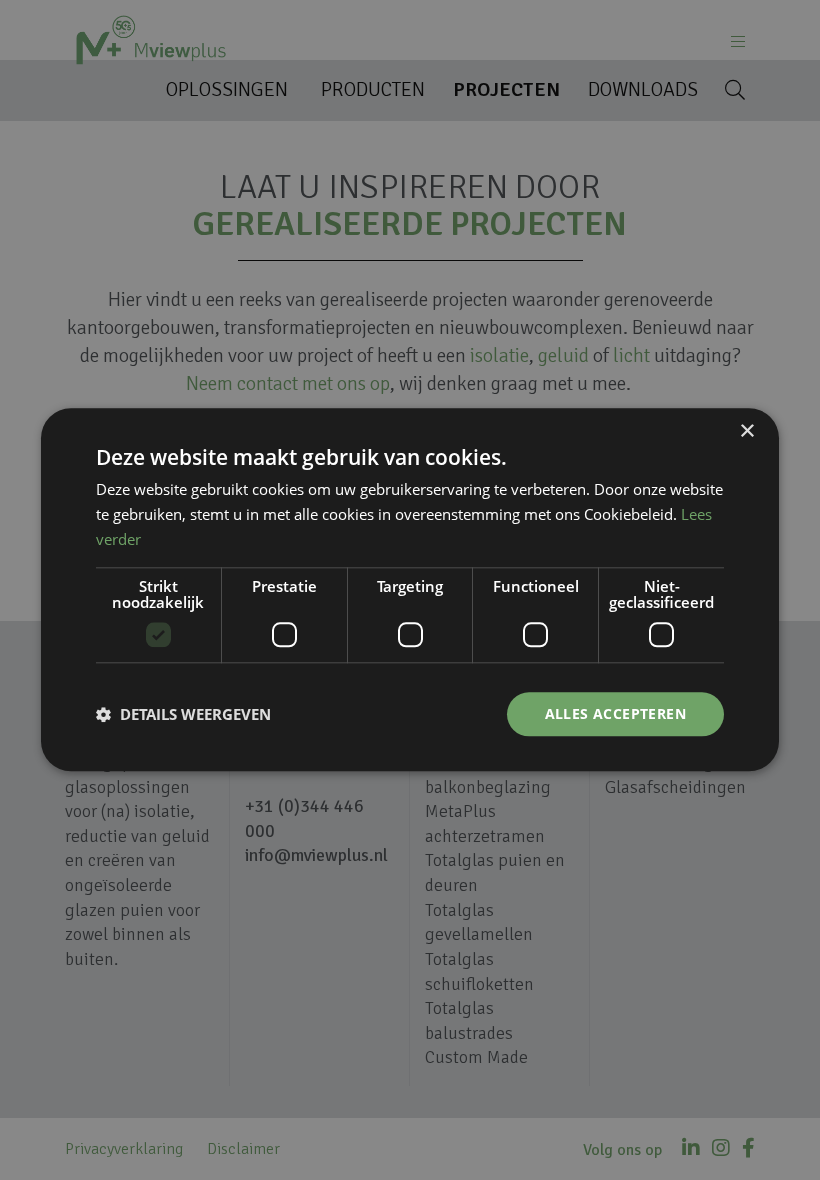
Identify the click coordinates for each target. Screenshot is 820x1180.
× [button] (746, 431)
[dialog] (410, 590)
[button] (183, 714)
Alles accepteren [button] (615, 713)
